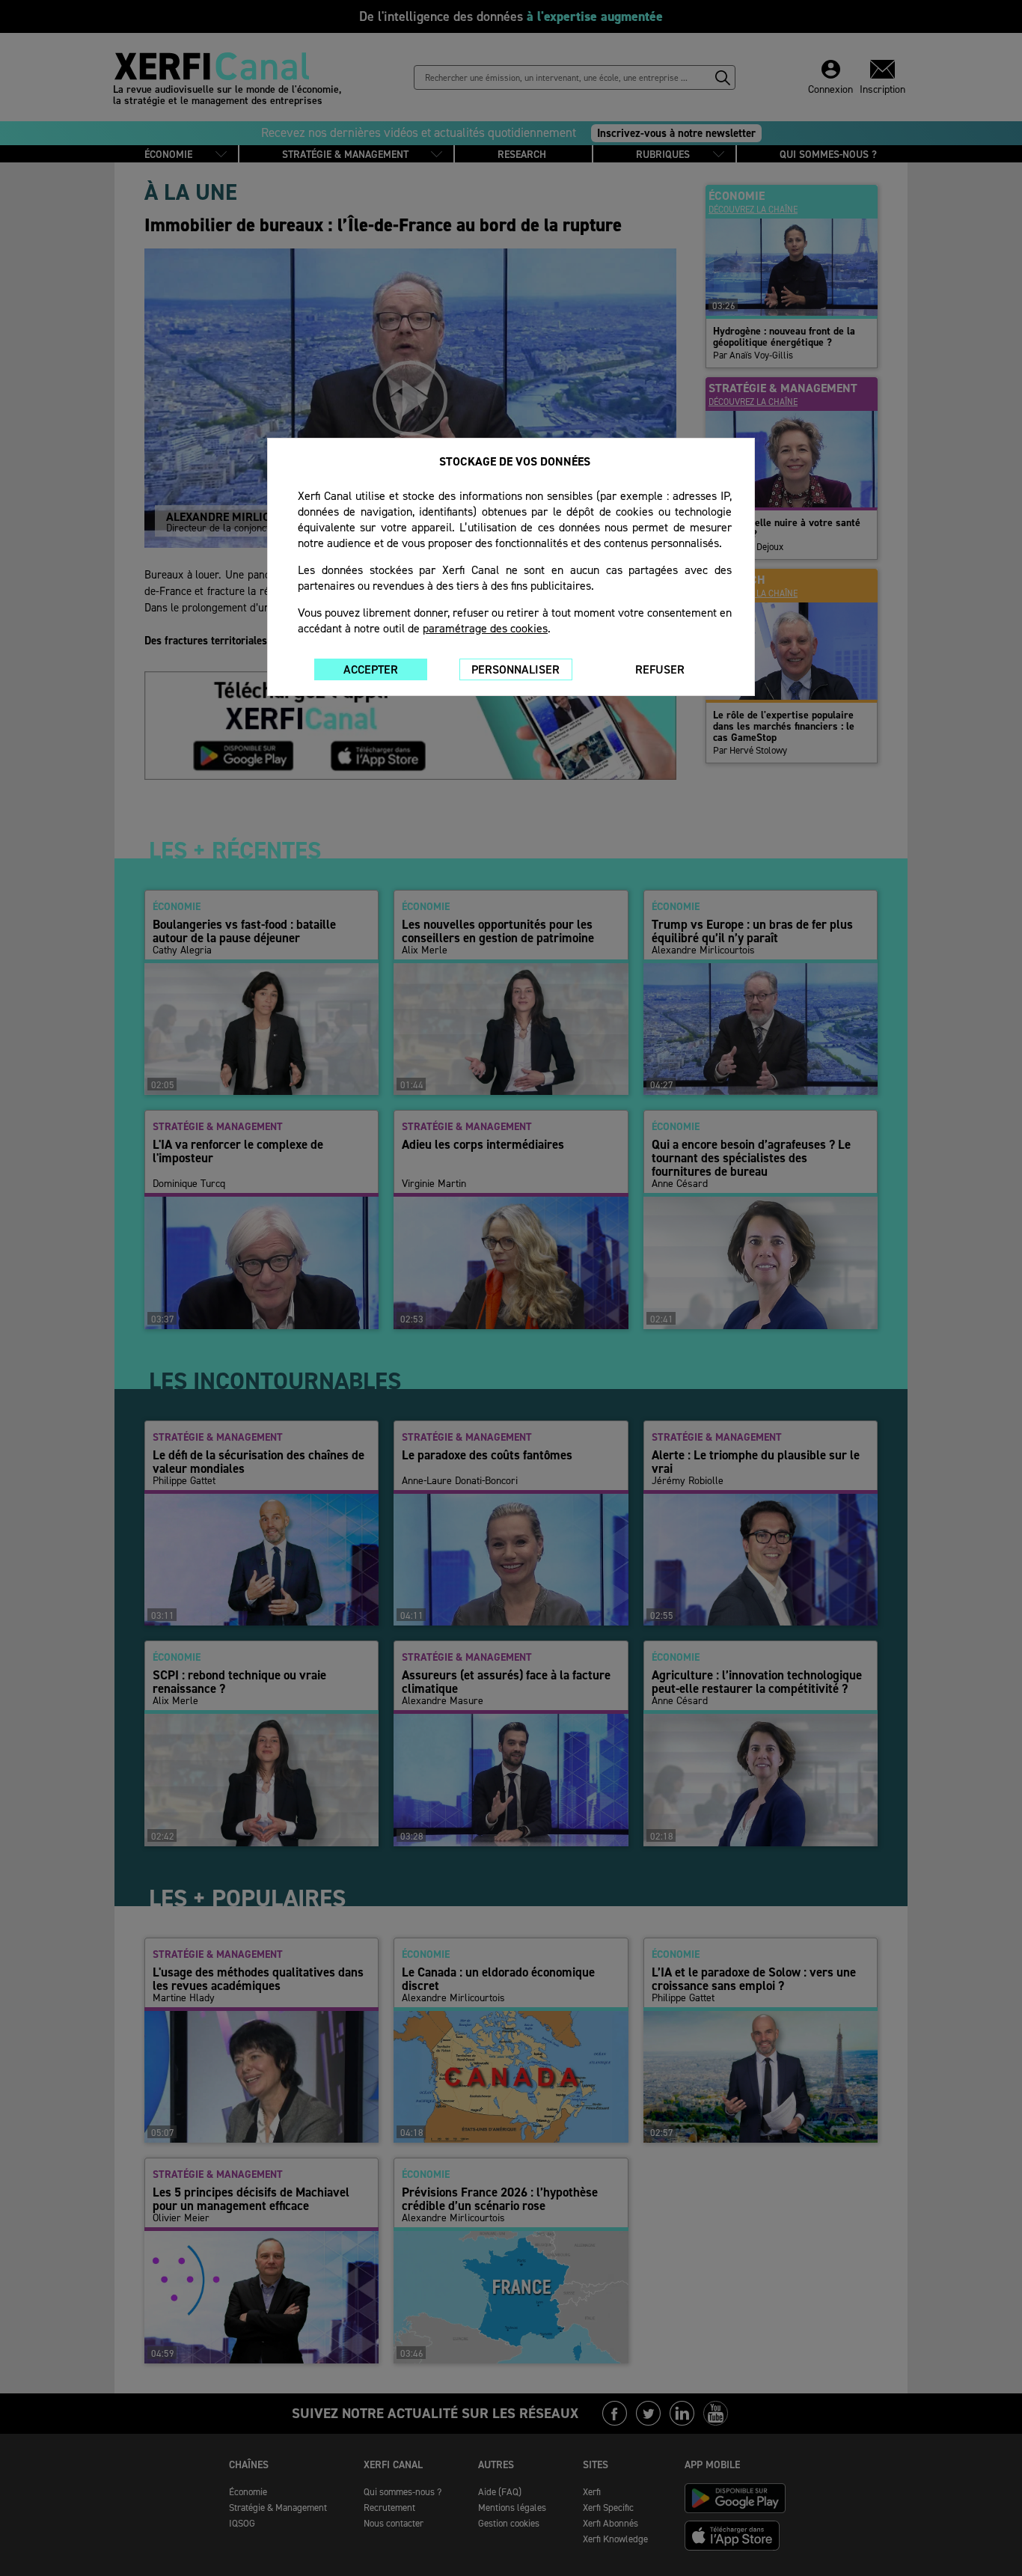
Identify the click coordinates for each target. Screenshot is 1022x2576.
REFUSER (660, 669)
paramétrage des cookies (485, 628)
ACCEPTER (371, 669)
